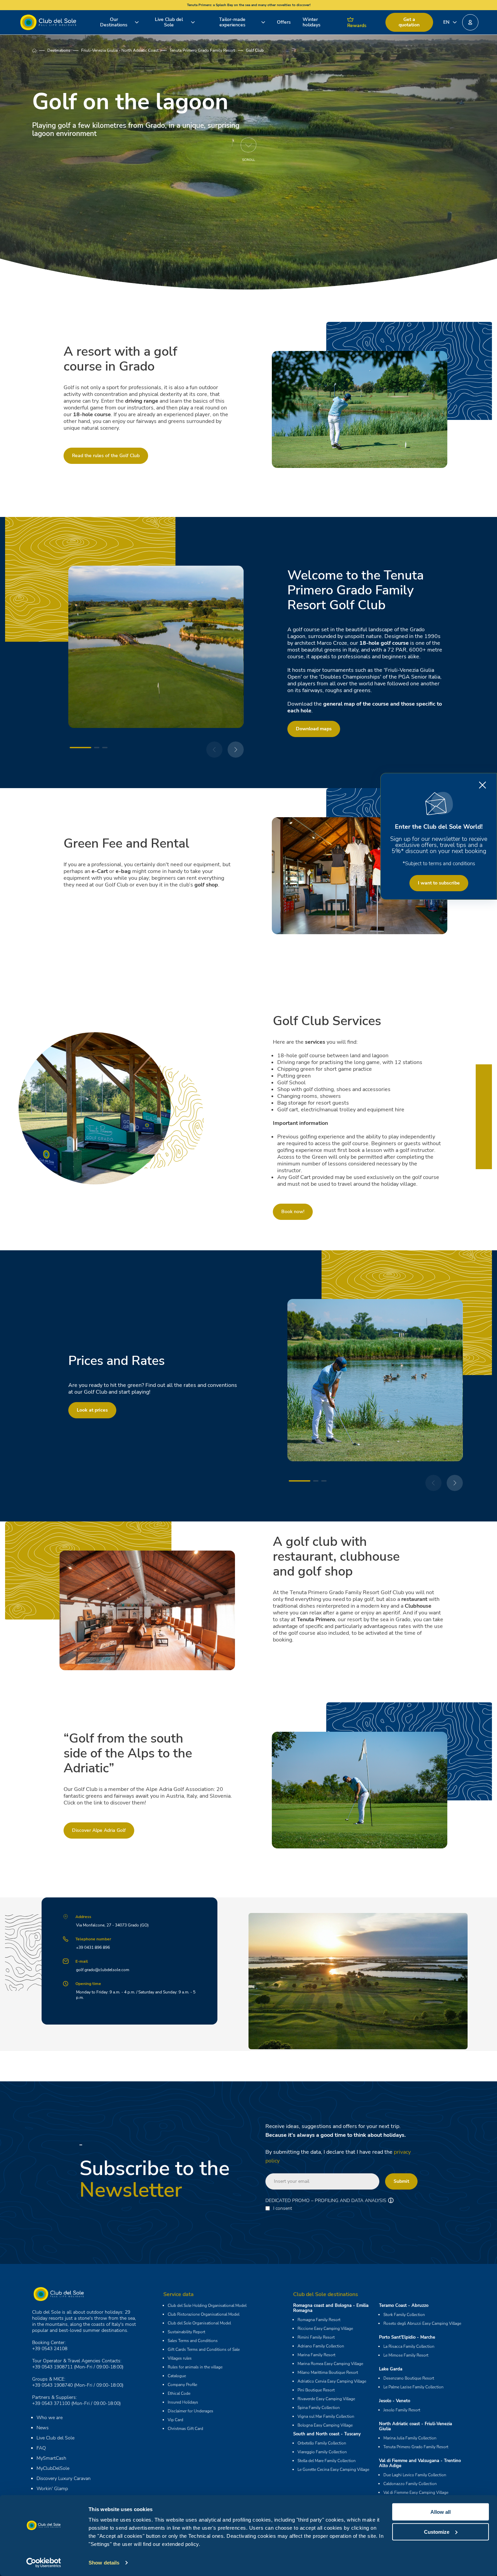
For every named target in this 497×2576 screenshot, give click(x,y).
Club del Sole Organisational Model (199, 2323)
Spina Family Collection (319, 2408)
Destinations (59, 50)
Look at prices (92, 1410)
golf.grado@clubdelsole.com (103, 1970)
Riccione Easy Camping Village (325, 2329)
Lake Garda (391, 2369)
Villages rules (180, 2358)
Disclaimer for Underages (191, 2411)
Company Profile (182, 2385)
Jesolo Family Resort (402, 2410)
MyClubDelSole (53, 2468)
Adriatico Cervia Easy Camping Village (332, 2381)
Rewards (357, 26)
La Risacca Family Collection (409, 2346)
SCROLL (249, 160)
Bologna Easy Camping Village (325, 2425)
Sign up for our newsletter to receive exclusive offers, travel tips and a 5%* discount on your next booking (439, 845)
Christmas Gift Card (185, 2429)
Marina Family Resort (316, 2355)
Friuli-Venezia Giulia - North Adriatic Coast (120, 50)
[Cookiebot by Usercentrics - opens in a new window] (44, 2563)
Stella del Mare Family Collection (327, 2461)
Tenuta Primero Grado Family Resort (202, 50)
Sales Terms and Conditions (193, 2341)
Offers (284, 22)
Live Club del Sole (169, 22)
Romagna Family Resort (319, 2320)
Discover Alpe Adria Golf (99, 1830)
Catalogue (177, 2376)
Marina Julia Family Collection (410, 2438)
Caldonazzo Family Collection (410, 2484)
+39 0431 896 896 (93, 1947)
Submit (401, 2181)
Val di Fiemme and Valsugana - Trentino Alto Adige (420, 2463)
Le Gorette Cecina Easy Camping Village (333, 2469)
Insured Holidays (183, 2402)
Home (40, 50)
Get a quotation (409, 22)
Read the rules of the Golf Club (106, 456)
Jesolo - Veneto (395, 2401)
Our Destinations (114, 22)
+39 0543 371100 (51, 2403)
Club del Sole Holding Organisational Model (207, 2306)
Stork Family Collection (404, 2315)
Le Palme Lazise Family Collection (413, 2387)
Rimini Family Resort (316, 2337)
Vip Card (175, 2420)
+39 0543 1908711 (52, 2367)
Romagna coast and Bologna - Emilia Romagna (331, 2308)
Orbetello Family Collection (322, 2443)
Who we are (50, 2418)
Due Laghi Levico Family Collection (415, 2475)
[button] (470, 22)
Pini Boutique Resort (316, 2390)
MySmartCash (51, 2458)
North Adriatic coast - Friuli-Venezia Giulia (416, 2426)
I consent (283, 2208)
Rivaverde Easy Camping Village (326, 2399)
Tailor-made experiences (232, 22)
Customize (437, 2532)
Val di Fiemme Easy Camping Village (416, 2492)
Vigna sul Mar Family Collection (326, 2416)
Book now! (293, 1212)
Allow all (441, 2512)
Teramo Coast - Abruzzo (404, 2306)
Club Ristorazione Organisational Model (204, 2314)
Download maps (314, 729)
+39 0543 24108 (50, 2349)
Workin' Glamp (52, 2489)
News (43, 2428)
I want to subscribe (439, 883)
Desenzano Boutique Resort (409, 2378)
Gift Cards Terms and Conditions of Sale (204, 2349)
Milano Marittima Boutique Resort (328, 2372)
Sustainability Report (186, 2332)
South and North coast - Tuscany (327, 2434)
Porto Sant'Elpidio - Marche (407, 2337)
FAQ (41, 2448)
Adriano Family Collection (321, 2346)
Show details (104, 2563)
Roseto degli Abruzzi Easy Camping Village (422, 2323)
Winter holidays (312, 22)
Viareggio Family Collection (322, 2452)
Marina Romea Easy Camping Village (330, 2364)
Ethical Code (179, 2393)
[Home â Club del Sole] (48, 22)
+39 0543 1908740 (52, 2385)
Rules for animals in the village (195, 2367)
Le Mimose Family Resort (406, 2355)
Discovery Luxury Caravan (64, 2478)
